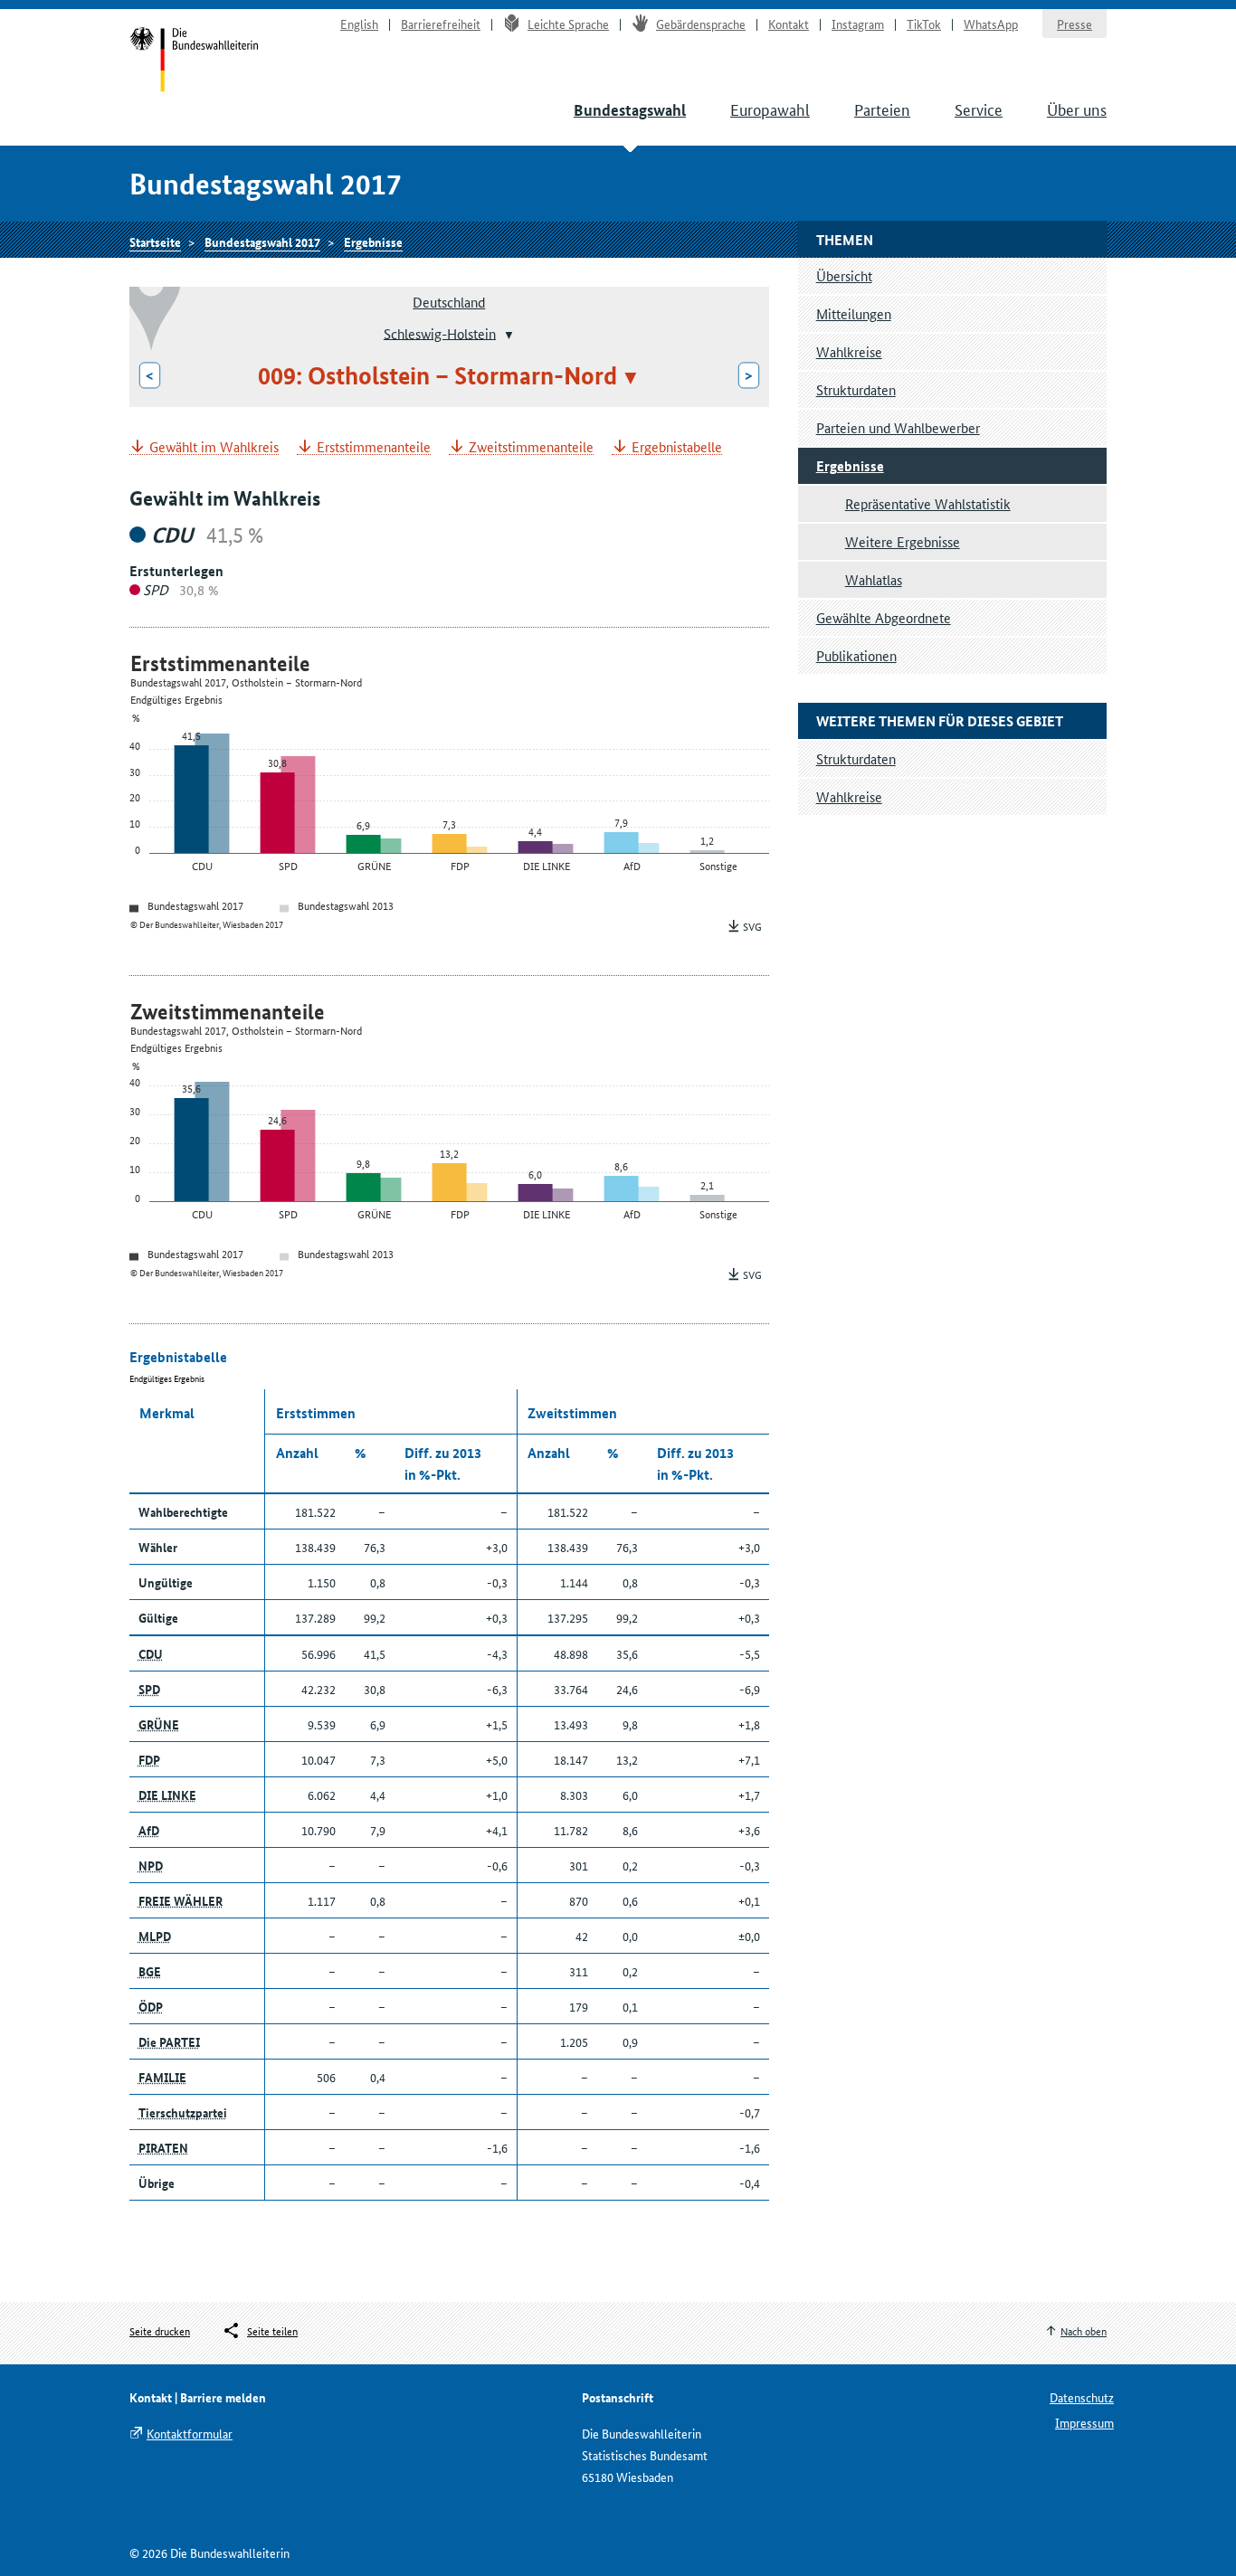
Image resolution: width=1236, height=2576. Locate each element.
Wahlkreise (849, 351)
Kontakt (789, 24)
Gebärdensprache (701, 24)
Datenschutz (1082, 2397)
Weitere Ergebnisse (903, 541)
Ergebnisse (373, 241)
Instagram (858, 24)
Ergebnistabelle (677, 447)
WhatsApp (991, 24)
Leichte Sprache (568, 24)
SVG (752, 926)
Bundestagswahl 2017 (262, 241)
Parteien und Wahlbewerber (898, 427)
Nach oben (1084, 2330)
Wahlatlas (874, 579)
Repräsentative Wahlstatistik (928, 503)
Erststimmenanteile (374, 447)
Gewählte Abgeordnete (884, 617)
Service (979, 109)
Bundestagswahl (630, 110)
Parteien (882, 109)
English (359, 24)
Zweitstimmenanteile (531, 447)
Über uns (1077, 109)
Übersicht (844, 275)
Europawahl (770, 109)
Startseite (194, 62)
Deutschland (449, 302)
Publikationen (856, 655)
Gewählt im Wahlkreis (214, 447)
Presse (1074, 24)
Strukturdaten (856, 389)
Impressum (1084, 2422)
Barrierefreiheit (441, 24)
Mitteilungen (854, 313)
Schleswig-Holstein (440, 332)
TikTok (924, 24)
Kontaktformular (190, 2433)
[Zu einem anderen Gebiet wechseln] (507, 335)
